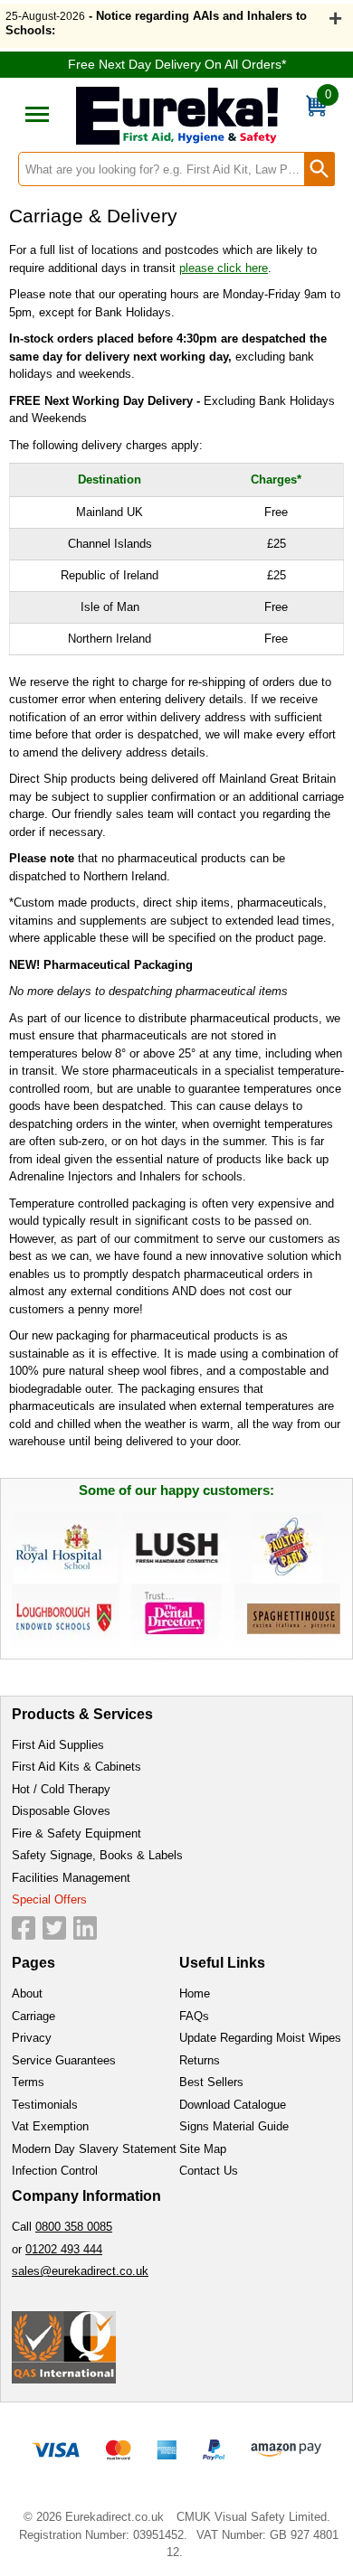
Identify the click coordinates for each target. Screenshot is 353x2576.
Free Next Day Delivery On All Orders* (177, 64)
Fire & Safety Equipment (76, 1833)
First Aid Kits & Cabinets (76, 1767)
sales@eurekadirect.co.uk (80, 2271)
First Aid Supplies (58, 1745)
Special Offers (49, 1899)
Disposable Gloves (61, 1811)
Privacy (32, 2038)
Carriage (33, 2016)
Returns (200, 2060)
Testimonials (45, 2105)
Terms (28, 2082)
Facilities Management (71, 1878)
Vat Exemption (50, 2126)
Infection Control (55, 2171)
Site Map (203, 2149)
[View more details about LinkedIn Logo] (85, 1928)
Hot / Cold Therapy (61, 1789)
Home (195, 1993)
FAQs (194, 2016)
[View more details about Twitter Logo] (54, 1928)
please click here (224, 268)
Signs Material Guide (234, 2126)
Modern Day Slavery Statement (94, 2149)
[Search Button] (320, 169)
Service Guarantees (64, 2060)
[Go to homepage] (177, 116)
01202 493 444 (64, 2249)
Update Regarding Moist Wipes (260, 2038)
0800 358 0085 (74, 2227)
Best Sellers (211, 2082)
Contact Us (209, 2171)
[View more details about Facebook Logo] (24, 1928)
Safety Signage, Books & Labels (97, 1855)
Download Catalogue (233, 2105)
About (27, 1993)
